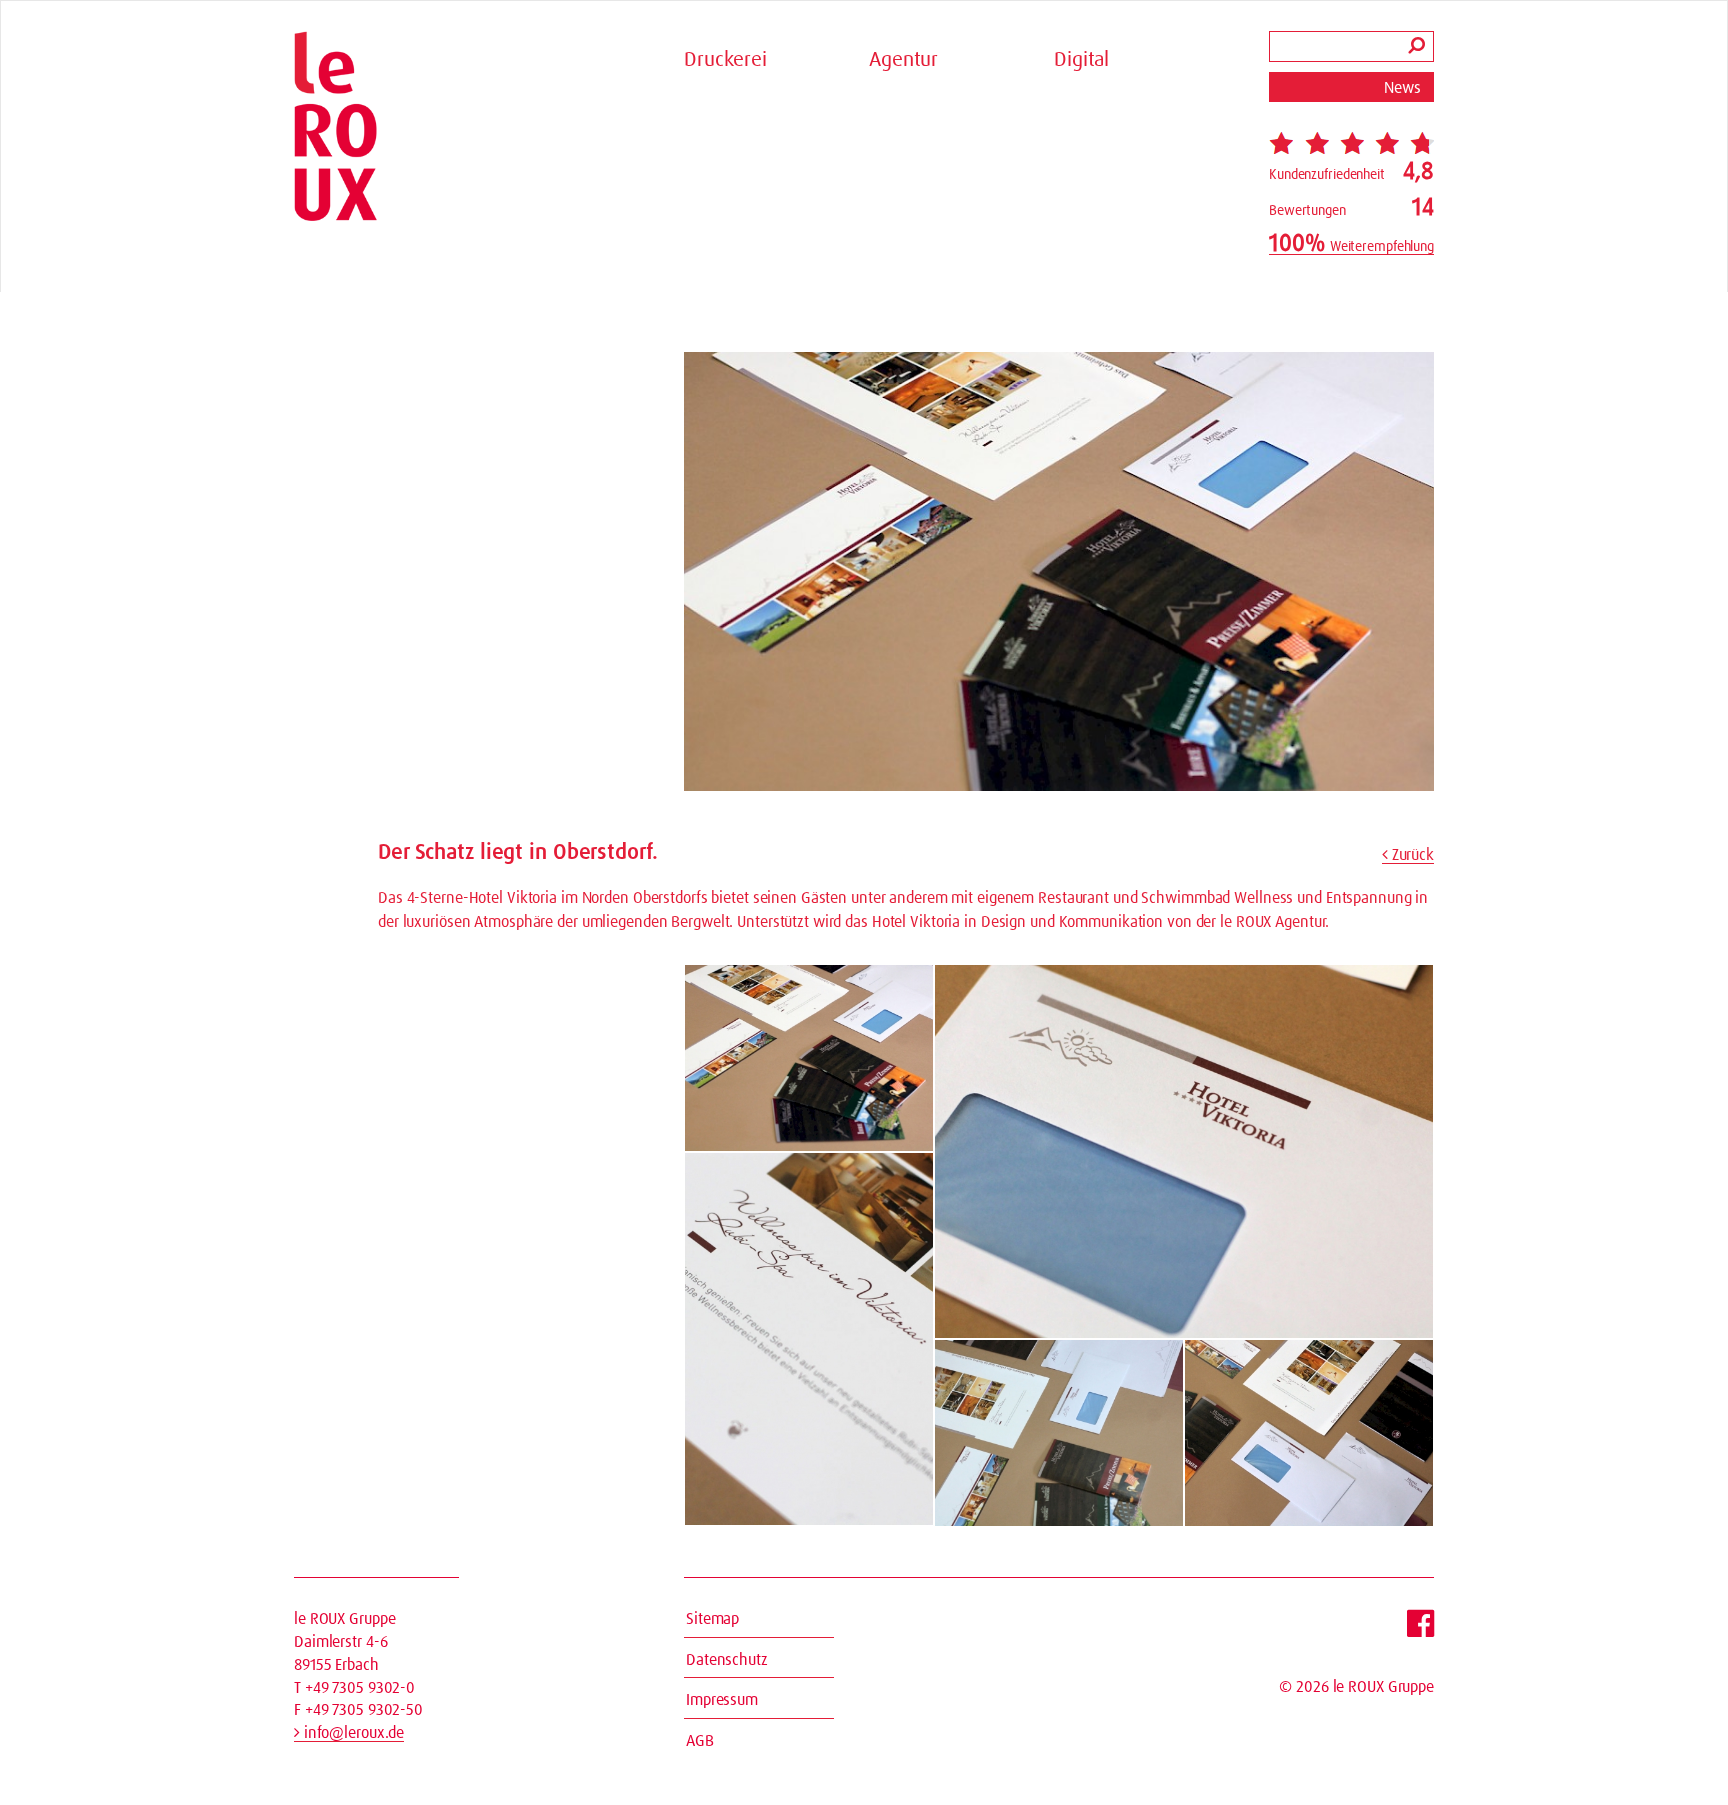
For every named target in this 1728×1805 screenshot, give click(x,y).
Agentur (903, 60)
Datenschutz (727, 1660)
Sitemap (712, 1619)
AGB (700, 1741)
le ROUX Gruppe (1383, 1687)
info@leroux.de (352, 1733)
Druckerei (725, 60)
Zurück (1411, 855)
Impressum (722, 1700)
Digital (1081, 60)
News (1402, 88)
